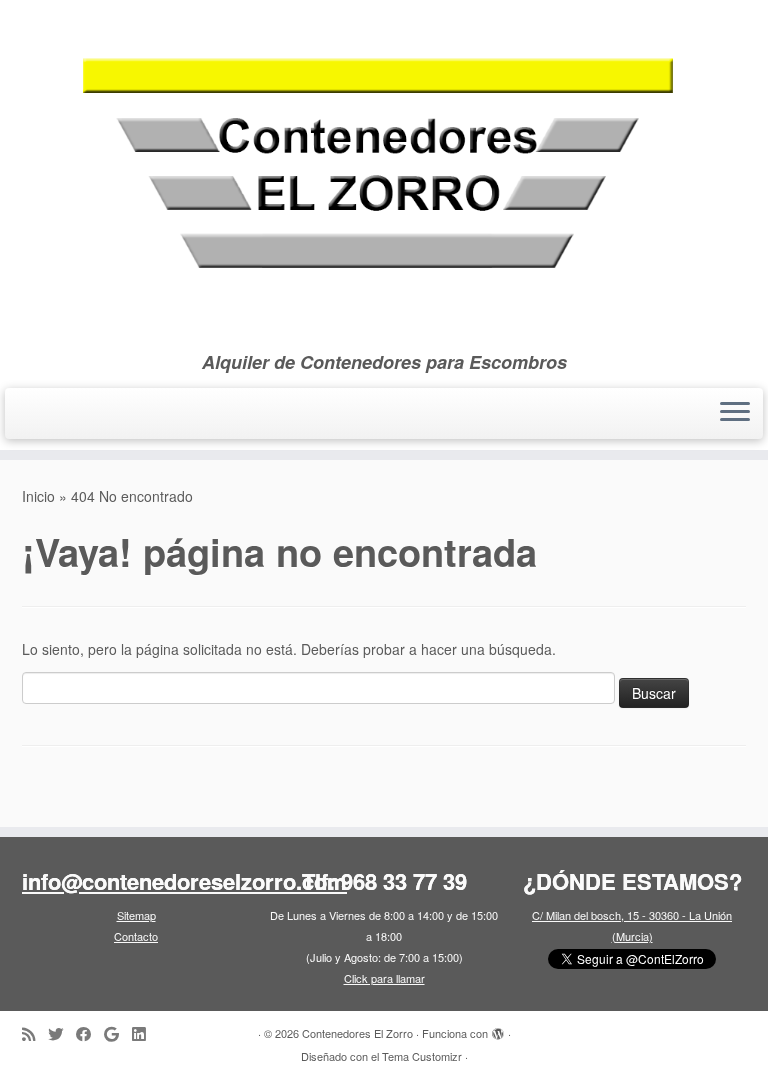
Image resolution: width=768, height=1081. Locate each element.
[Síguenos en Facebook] (90, 1033)
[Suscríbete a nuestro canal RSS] (35, 1033)
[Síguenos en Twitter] (62, 1033)
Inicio (38, 496)
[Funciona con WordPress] (498, 1029)
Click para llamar (384, 978)
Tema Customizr (422, 1056)
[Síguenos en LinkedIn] (145, 1033)
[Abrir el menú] (735, 414)
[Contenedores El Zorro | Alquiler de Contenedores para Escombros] (384, 176)
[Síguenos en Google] (118, 1033)
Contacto (136, 936)
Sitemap (136, 915)
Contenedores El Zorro (357, 1033)
